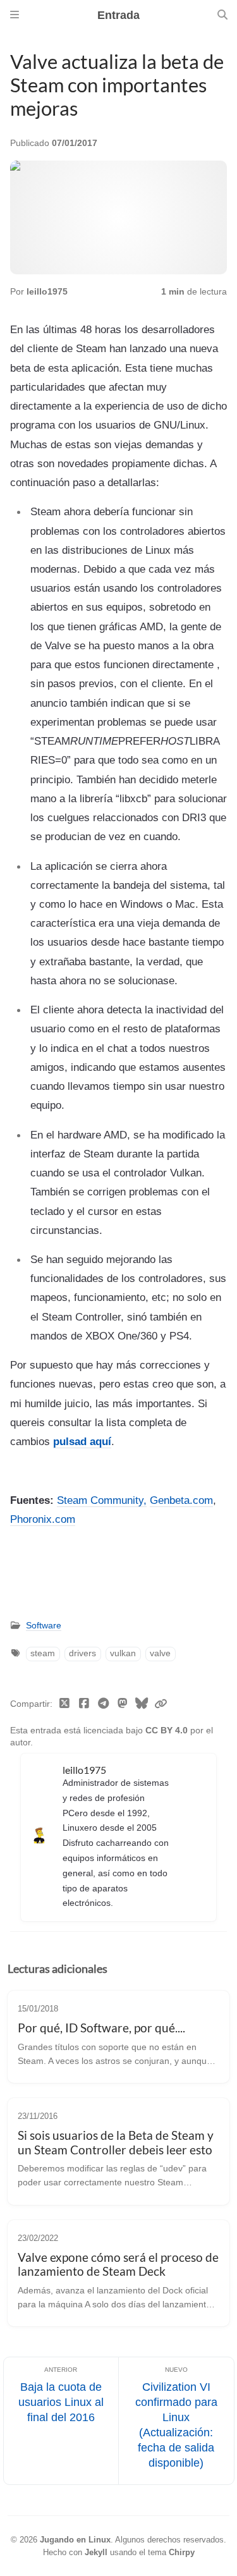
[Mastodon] (123, 1704)
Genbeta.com (181, 1500)
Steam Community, (102, 1500)
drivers (82, 1653)
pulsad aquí (82, 1441)
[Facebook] (84, 1704)
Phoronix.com (43, 1519)
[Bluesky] (142, 1704)
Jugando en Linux (75, 2540)
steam (43, 1653)
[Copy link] (161, 1704)
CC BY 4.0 (168, 1731)
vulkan (123, 1653)
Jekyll (96, 2552)
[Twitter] (65, 1704)
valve (160, 1653)
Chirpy (182, 2552)
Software (44, 1626)
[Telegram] (103, 1704)
